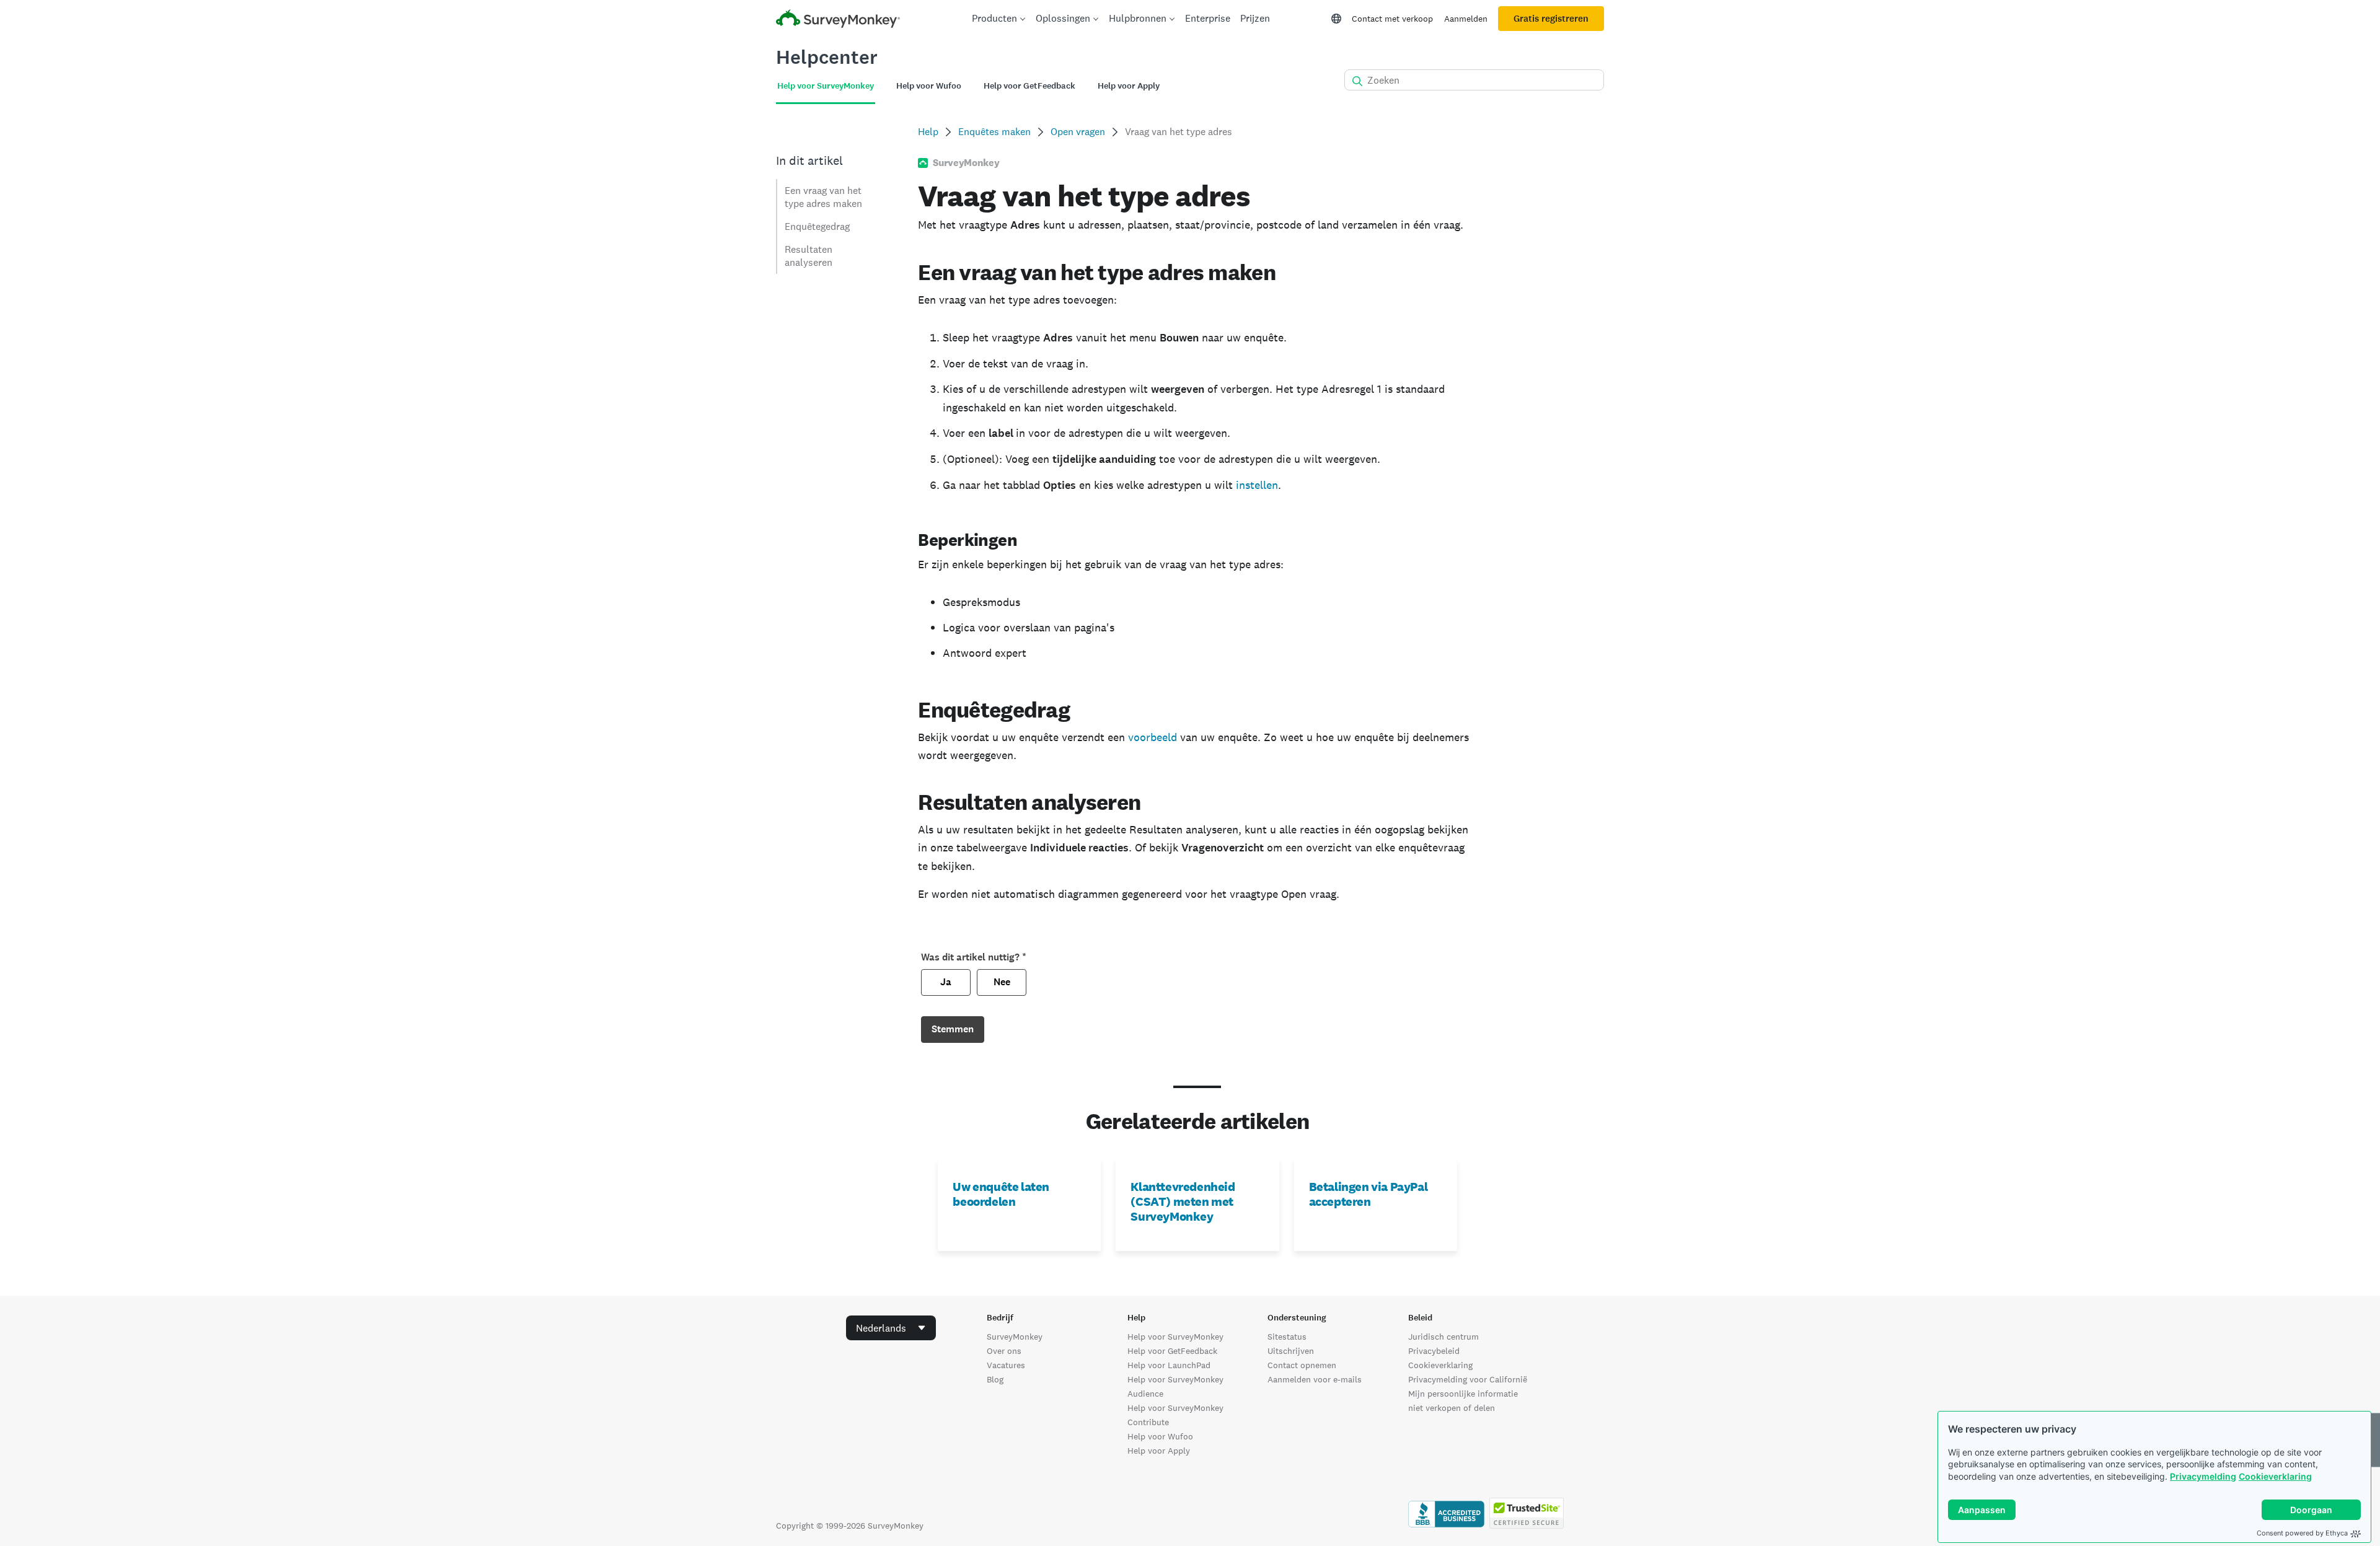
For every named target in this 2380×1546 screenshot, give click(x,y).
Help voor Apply (1159, 1451)
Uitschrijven (1291, 1351)
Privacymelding (2203, 1476)
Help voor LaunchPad (1169, 1365)
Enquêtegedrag (817, 226)
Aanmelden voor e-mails (1315, 1379)
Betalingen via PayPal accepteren (1368, 1194)
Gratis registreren (1551, 19)
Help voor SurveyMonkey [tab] (826, 86)
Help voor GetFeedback (1172, 1351)
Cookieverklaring (2275, 1476)
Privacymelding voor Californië (1468, 1379)
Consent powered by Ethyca (2302, 1533)
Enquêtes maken (994, 132)
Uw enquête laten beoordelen (1001, 1194)
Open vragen (1078, 132)
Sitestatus (1287, 1337)
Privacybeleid (1434, 1351)
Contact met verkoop (1392, 19)
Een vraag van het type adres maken (823, 197)
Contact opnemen (1302, 1365)
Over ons (1004, 1351)
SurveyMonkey (1015, 1337)
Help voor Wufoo (1160, 1436)
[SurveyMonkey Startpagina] (838, 20)
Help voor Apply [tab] (1129, 86)
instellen (1257, 485)
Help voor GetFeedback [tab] (1029, 86)
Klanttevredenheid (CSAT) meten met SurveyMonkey (1183, 1201)
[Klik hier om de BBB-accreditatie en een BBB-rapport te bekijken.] (1446, 1526)
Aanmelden (1466, 19)
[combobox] (891, 1328)
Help (928, 132)
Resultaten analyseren (809, 256)
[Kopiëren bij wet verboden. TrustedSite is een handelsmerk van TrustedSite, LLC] (1527, 1526)
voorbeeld (1153, 737)
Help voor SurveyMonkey (1175, 1337)
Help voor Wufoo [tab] (929, 86)
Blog (995, 1379)
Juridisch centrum (1443, 1337)
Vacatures (1006, 1365)
